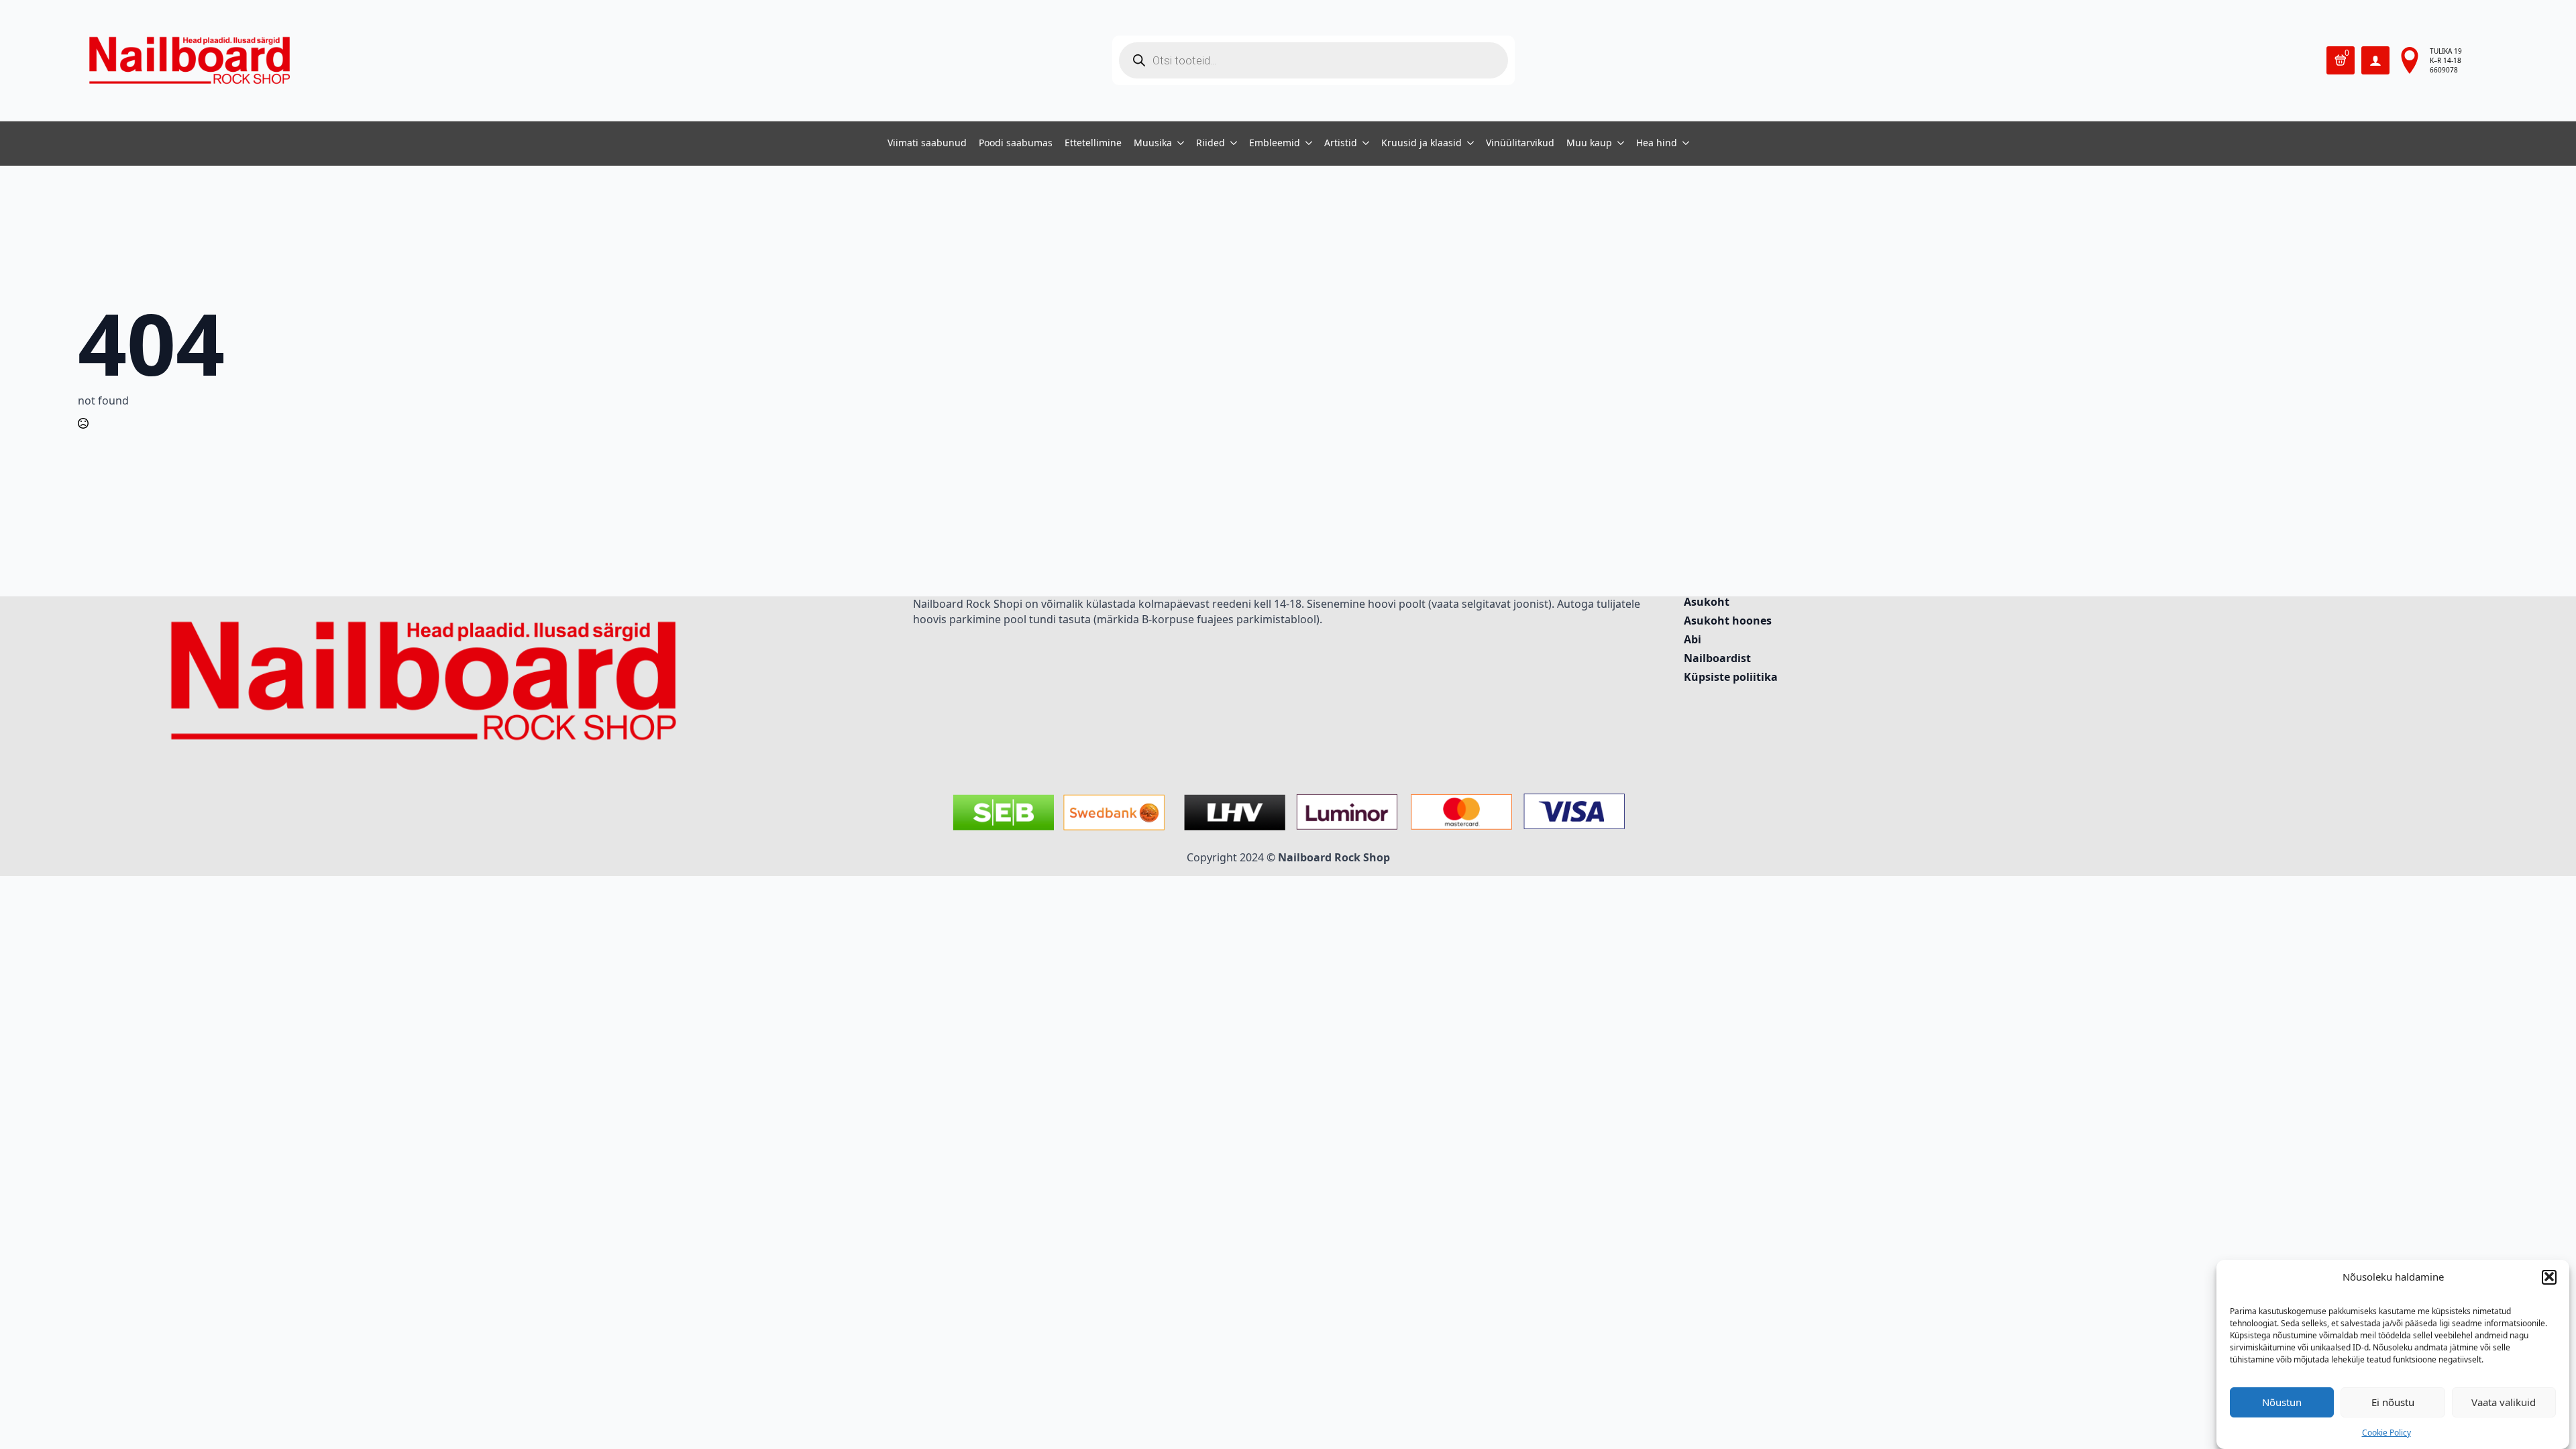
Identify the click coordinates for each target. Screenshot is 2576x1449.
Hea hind (1657, 144)
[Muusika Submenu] (1178, 144)
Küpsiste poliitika (1731, 678)
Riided (1211, 144)
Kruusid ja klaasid (1421, 144)
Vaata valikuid (2504, 1402)
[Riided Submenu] (1231, 144)
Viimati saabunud (927, 144)
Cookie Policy (2386, 1433)
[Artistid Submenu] (1363, 144)
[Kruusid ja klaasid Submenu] (1468, 144)
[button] (2549, 1277)
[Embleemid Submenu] (1306, 144)
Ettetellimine (1093, 144)
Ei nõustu (2393, 1402)
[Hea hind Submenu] (1683, 144)
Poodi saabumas (1016, 144)
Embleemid (1275, 144)
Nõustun (2282, 1402)
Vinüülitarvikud (1520, 144)
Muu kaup (1589, 144)
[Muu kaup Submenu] (1618, 144)
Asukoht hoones (1728, 622)
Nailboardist (1717, 659)
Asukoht (1707, 603)
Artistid (1341, 144)
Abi (1693, 640)
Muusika (1153, 144)
